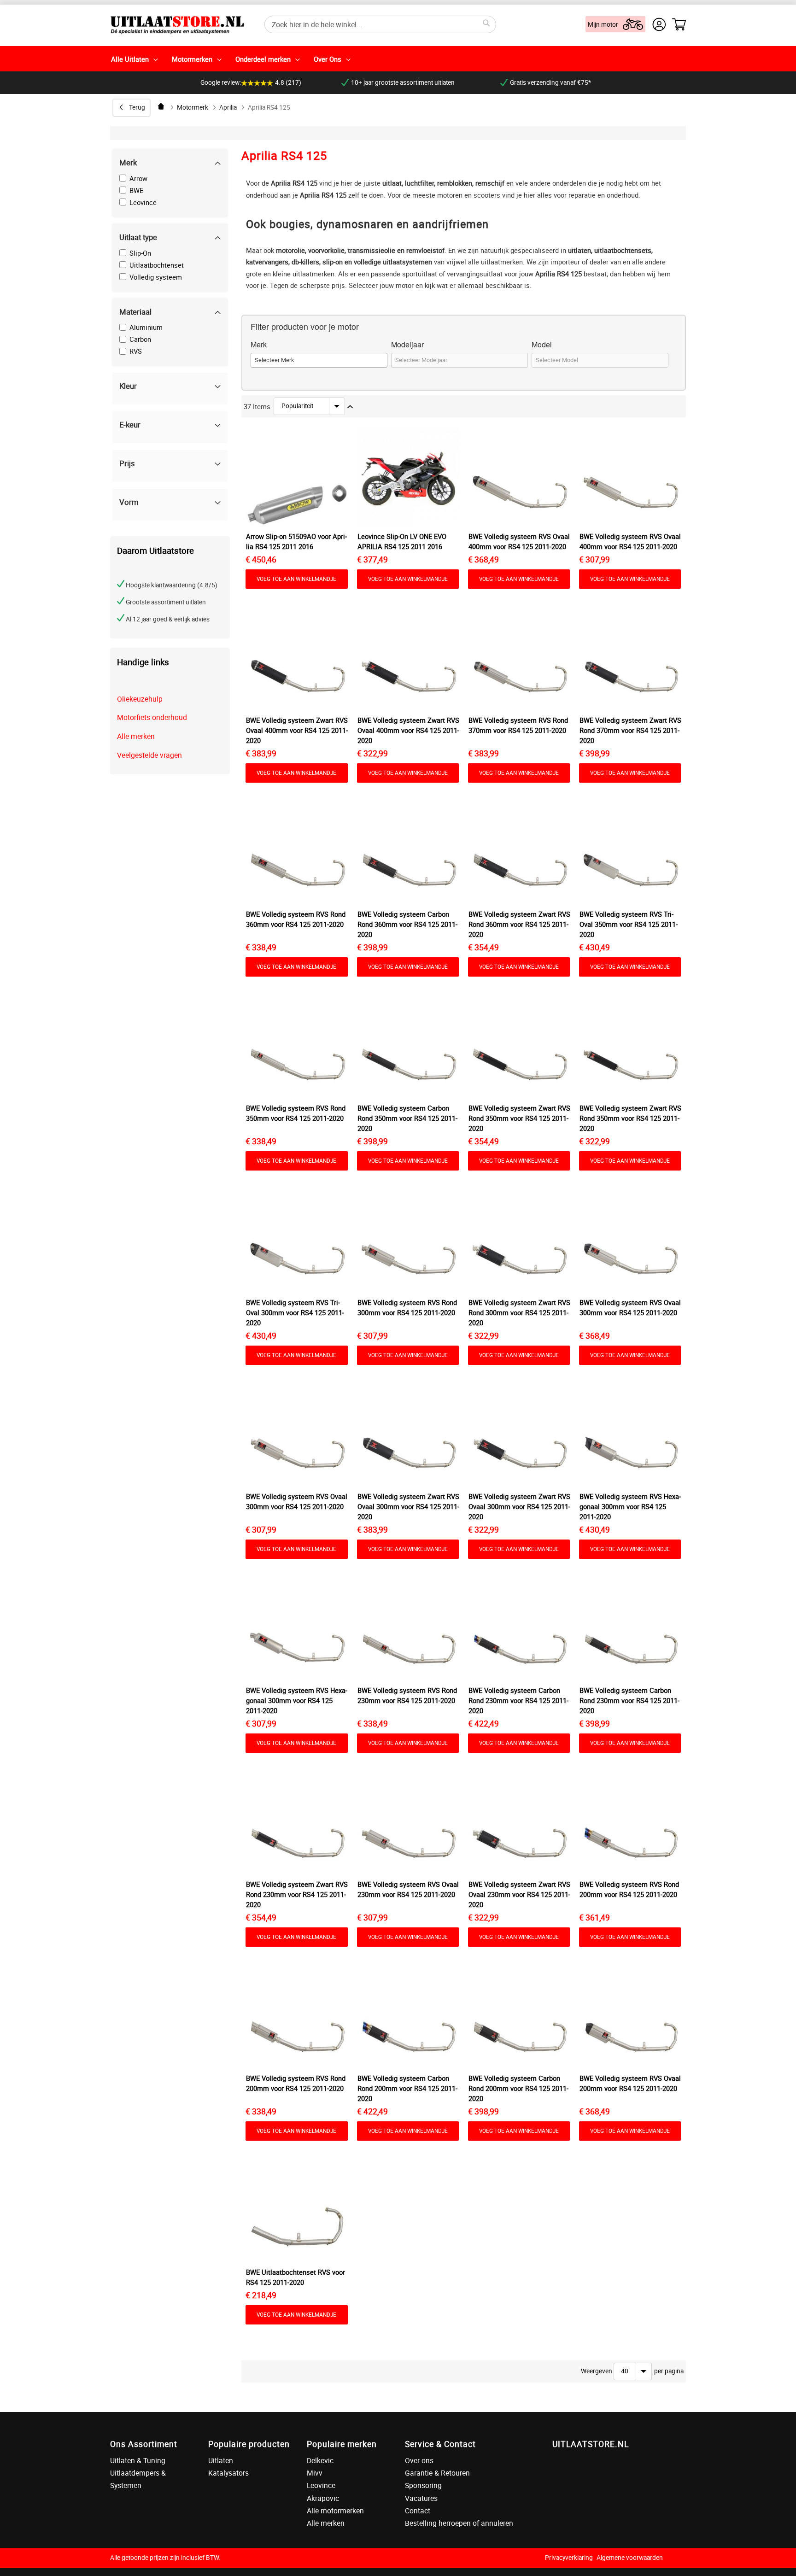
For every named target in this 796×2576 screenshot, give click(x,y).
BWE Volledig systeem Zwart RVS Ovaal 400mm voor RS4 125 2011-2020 (297, 730)
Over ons (419, 2460)
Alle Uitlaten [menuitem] (130, 59)
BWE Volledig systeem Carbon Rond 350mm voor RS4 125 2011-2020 (407, 1118)
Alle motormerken (335, 2511)
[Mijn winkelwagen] (679, 24)
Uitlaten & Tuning (138, 2460)
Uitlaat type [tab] (138, 237)
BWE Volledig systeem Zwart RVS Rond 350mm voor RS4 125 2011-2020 (519, 1118)
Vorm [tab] (129, 502)
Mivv (315, 2473)
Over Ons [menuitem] (328, 59)
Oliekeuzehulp (140, 699)
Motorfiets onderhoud (152, 717)
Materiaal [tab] (135, 312)
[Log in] (659, 24)
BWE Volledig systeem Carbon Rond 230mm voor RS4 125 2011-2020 (518, 1700)
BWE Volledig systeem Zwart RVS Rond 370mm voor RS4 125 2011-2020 (630, 730)
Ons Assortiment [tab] (144, 2444)
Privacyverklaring (569, 2558)
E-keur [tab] (130, 424)
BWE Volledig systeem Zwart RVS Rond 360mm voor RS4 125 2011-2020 (519, 924)
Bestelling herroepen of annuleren (459, 2523)
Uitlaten (221, 2460)
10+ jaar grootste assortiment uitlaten (403, 82)
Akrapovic (323, 2498)
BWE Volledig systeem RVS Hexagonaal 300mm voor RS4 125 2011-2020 (630, 1506)
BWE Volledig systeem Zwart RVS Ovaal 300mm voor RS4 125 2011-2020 (408, 1506)
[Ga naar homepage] (162, 106)
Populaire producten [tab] (249, 2444)
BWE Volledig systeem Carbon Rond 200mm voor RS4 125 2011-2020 (407, 2088)
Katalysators (228, 2473)
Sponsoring (423, 2485)
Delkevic (320, 2460)
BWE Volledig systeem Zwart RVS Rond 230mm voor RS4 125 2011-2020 (297, 1894)
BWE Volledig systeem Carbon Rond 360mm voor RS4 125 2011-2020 (407, 924)
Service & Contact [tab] (440, 2444)
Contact (418, 2511)
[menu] (398, 59)
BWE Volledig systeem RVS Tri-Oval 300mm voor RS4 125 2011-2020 (295, 1312)
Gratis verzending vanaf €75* (550, 82)
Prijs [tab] (127, 463)
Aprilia (228, 107)
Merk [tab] (128, 162)
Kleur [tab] (128, 386)
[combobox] (380, 24)
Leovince (321, 2485)
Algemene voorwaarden (630, 2558)
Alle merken (136, 736)
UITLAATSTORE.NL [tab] (591, 2444)
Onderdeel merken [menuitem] (263, 59)
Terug (137, 107)
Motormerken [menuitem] (192, 59)
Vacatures (421, 2498)
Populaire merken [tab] (342, 2444)
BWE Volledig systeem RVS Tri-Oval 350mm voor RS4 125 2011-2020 (629, 924)
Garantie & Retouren (437, 2473)
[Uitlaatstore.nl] (177, 24)
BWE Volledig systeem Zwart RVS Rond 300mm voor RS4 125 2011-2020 (519, 1312)
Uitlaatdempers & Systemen (138, 2479)
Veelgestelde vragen (149, 755)
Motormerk (193, 107)
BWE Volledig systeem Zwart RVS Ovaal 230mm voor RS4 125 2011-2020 (519, 1894)
